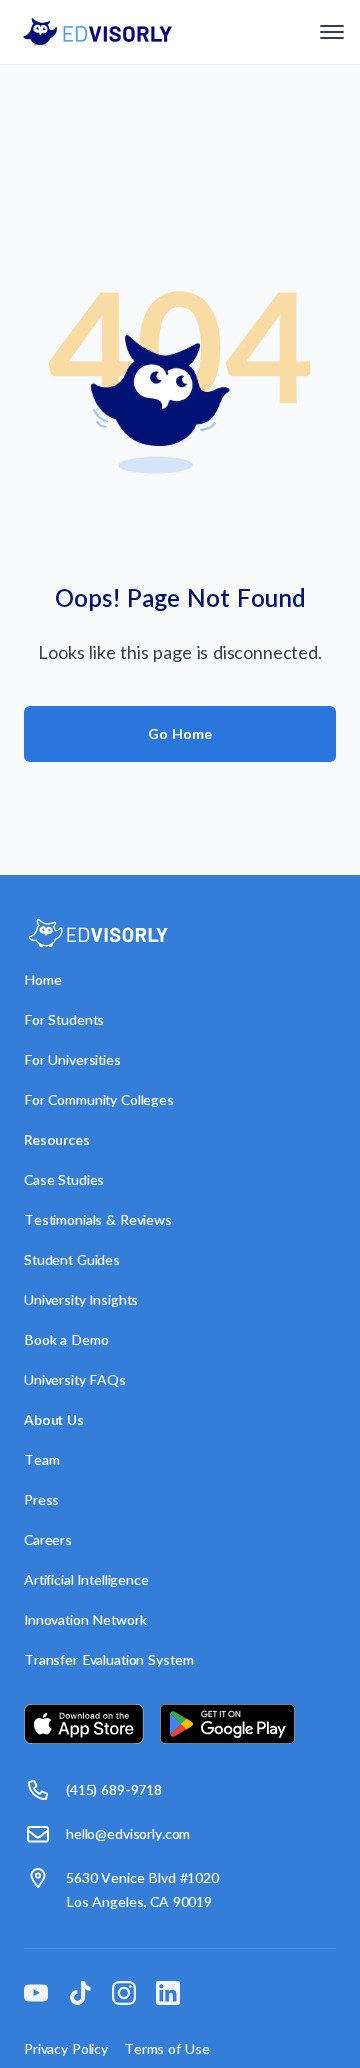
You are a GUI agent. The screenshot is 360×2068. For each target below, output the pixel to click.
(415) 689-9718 (114, 1789)
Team (41, 1459)
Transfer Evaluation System (108, 1659)
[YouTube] (36, 1997)
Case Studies (64, 1179)
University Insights (81, 1299)
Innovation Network (85, 1619)
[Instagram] (124, 1997)
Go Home (179, 733)
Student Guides (72, 1259)
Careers (48, 1539)
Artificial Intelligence (86, 1579)
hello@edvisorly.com (128, 1833)
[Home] (97, 32)
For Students (64, 1019)
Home (42, 979)
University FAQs (75, 1379)
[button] (332, 32)
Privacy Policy (66, 2048)
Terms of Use (166, 2048)
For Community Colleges (99, 1099)
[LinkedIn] (168, 1997)
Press (41, 1499)
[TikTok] (80, 1997)
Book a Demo (66, 1339)
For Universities (72, 1059)
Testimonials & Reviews (98, 1219)
